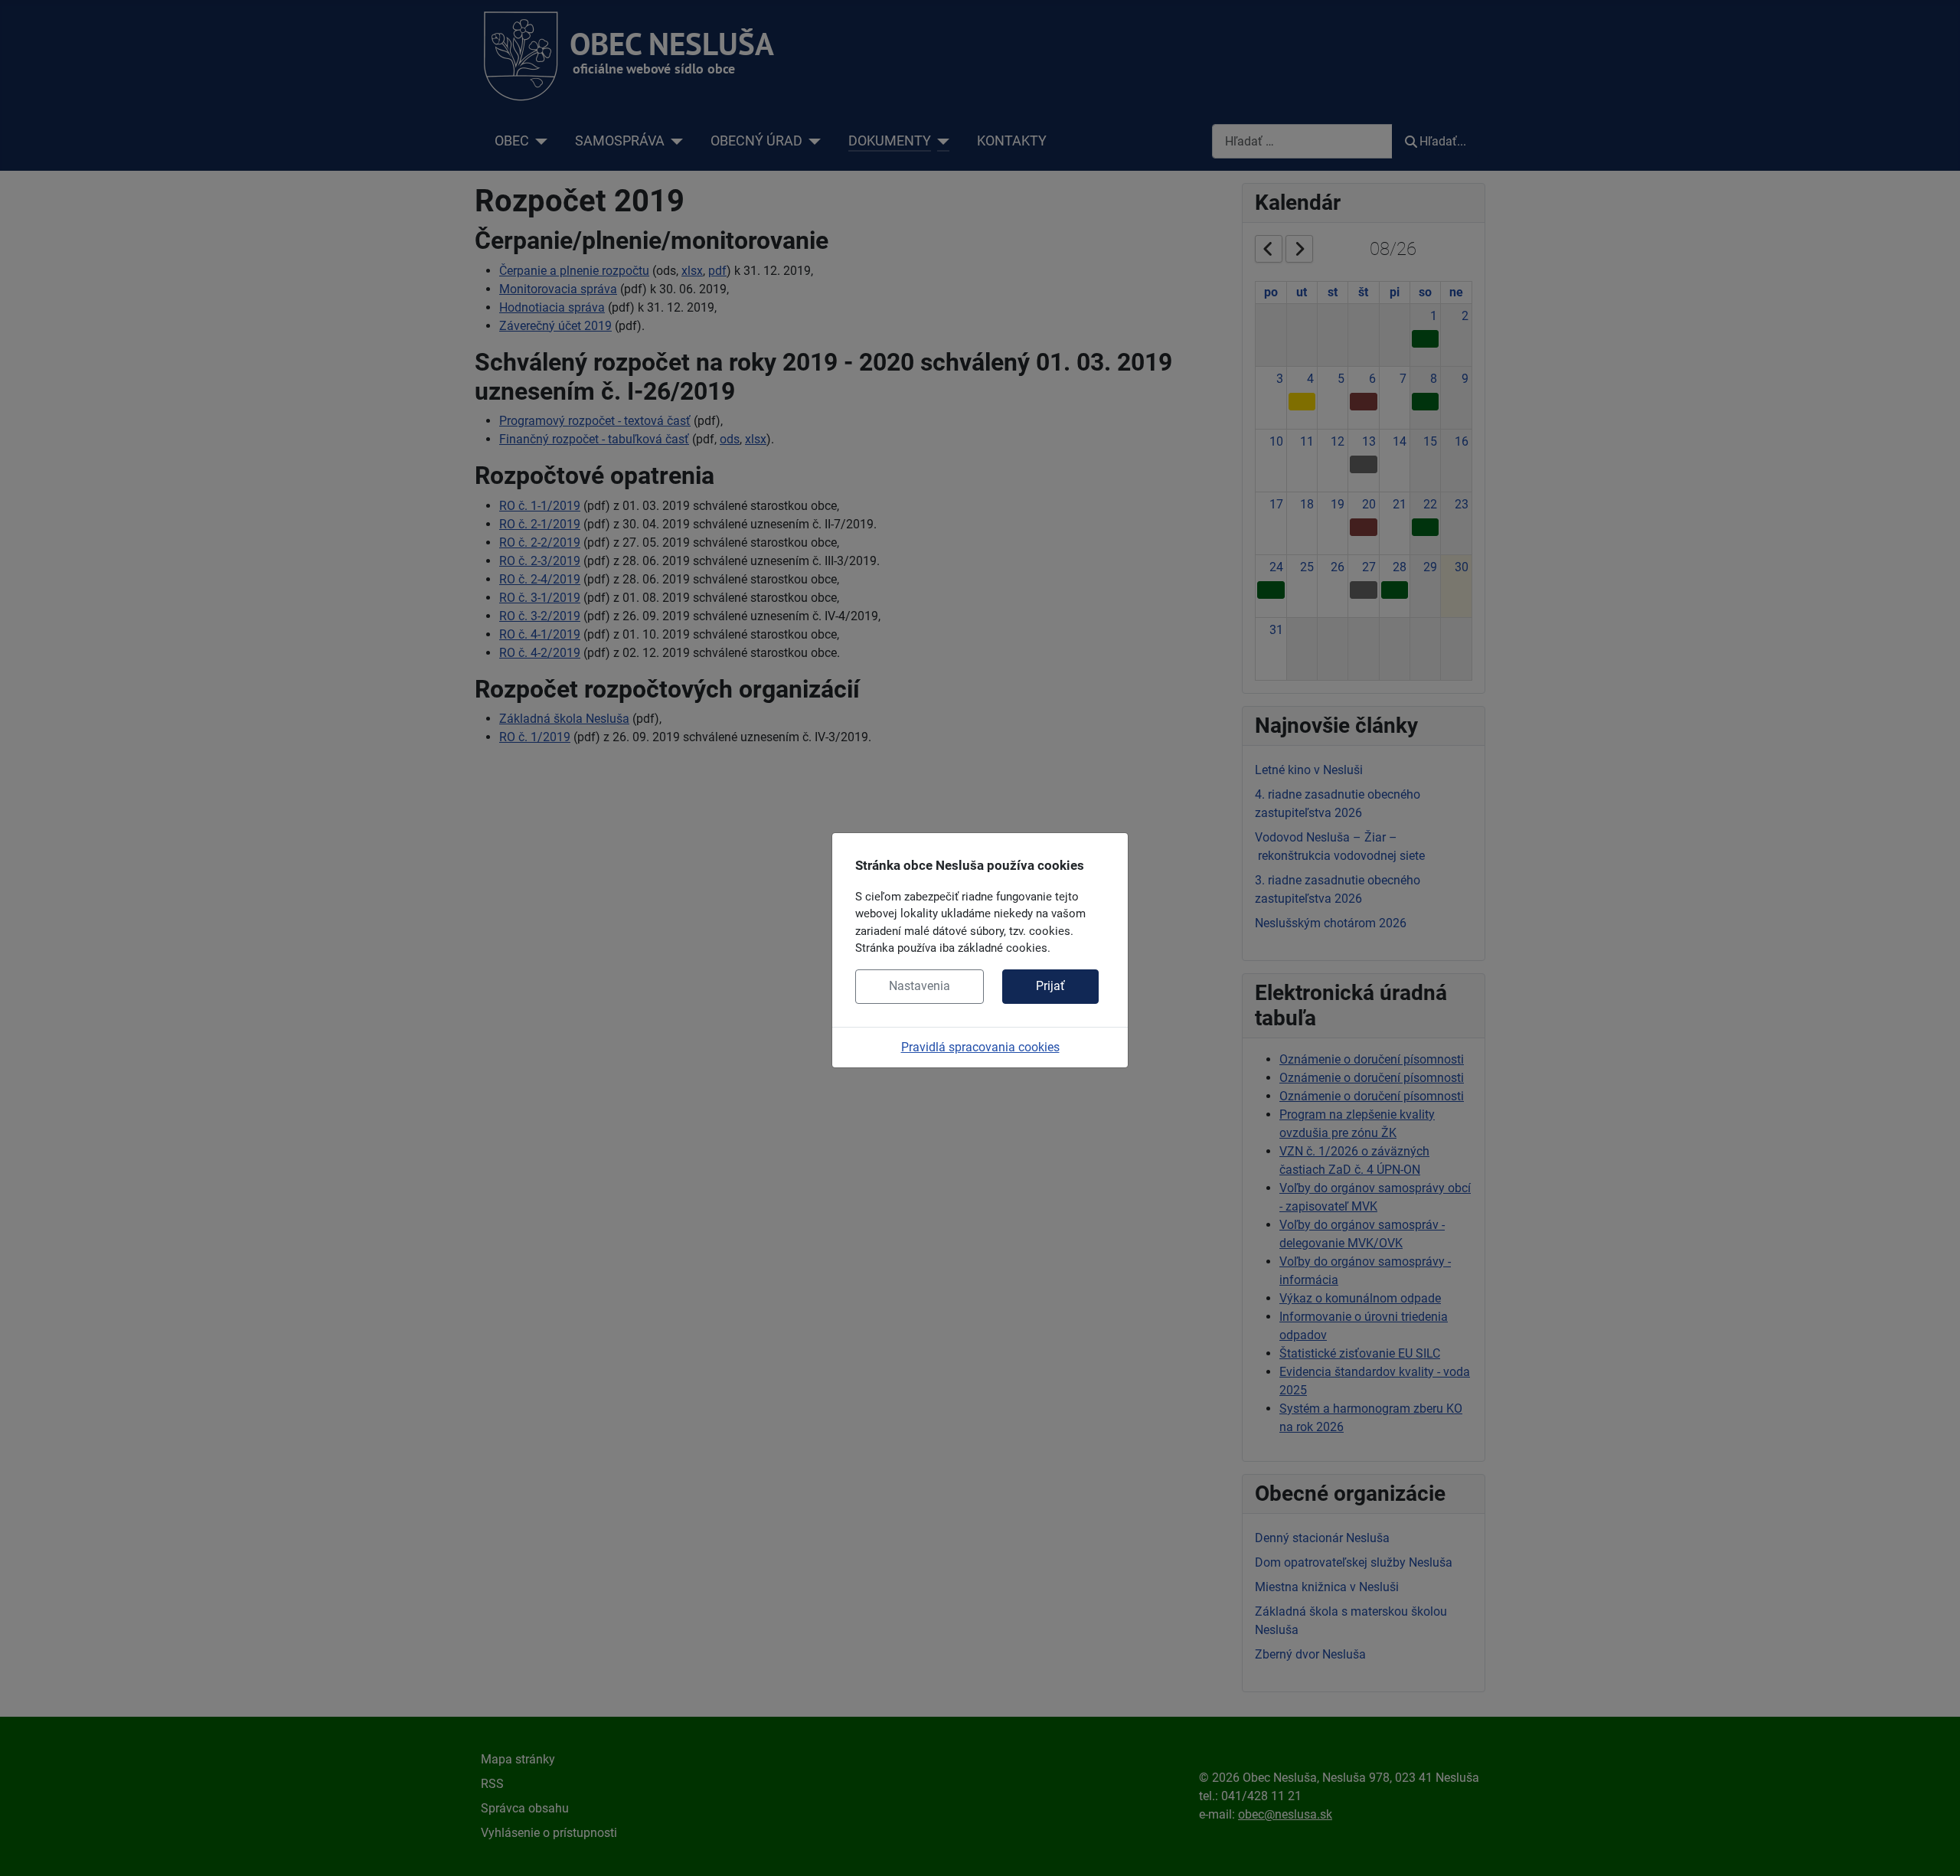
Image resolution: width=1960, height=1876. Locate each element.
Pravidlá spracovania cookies (980, 1047)
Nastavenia (920, 986)
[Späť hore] (1933, 1848)
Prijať (1050, 986)
